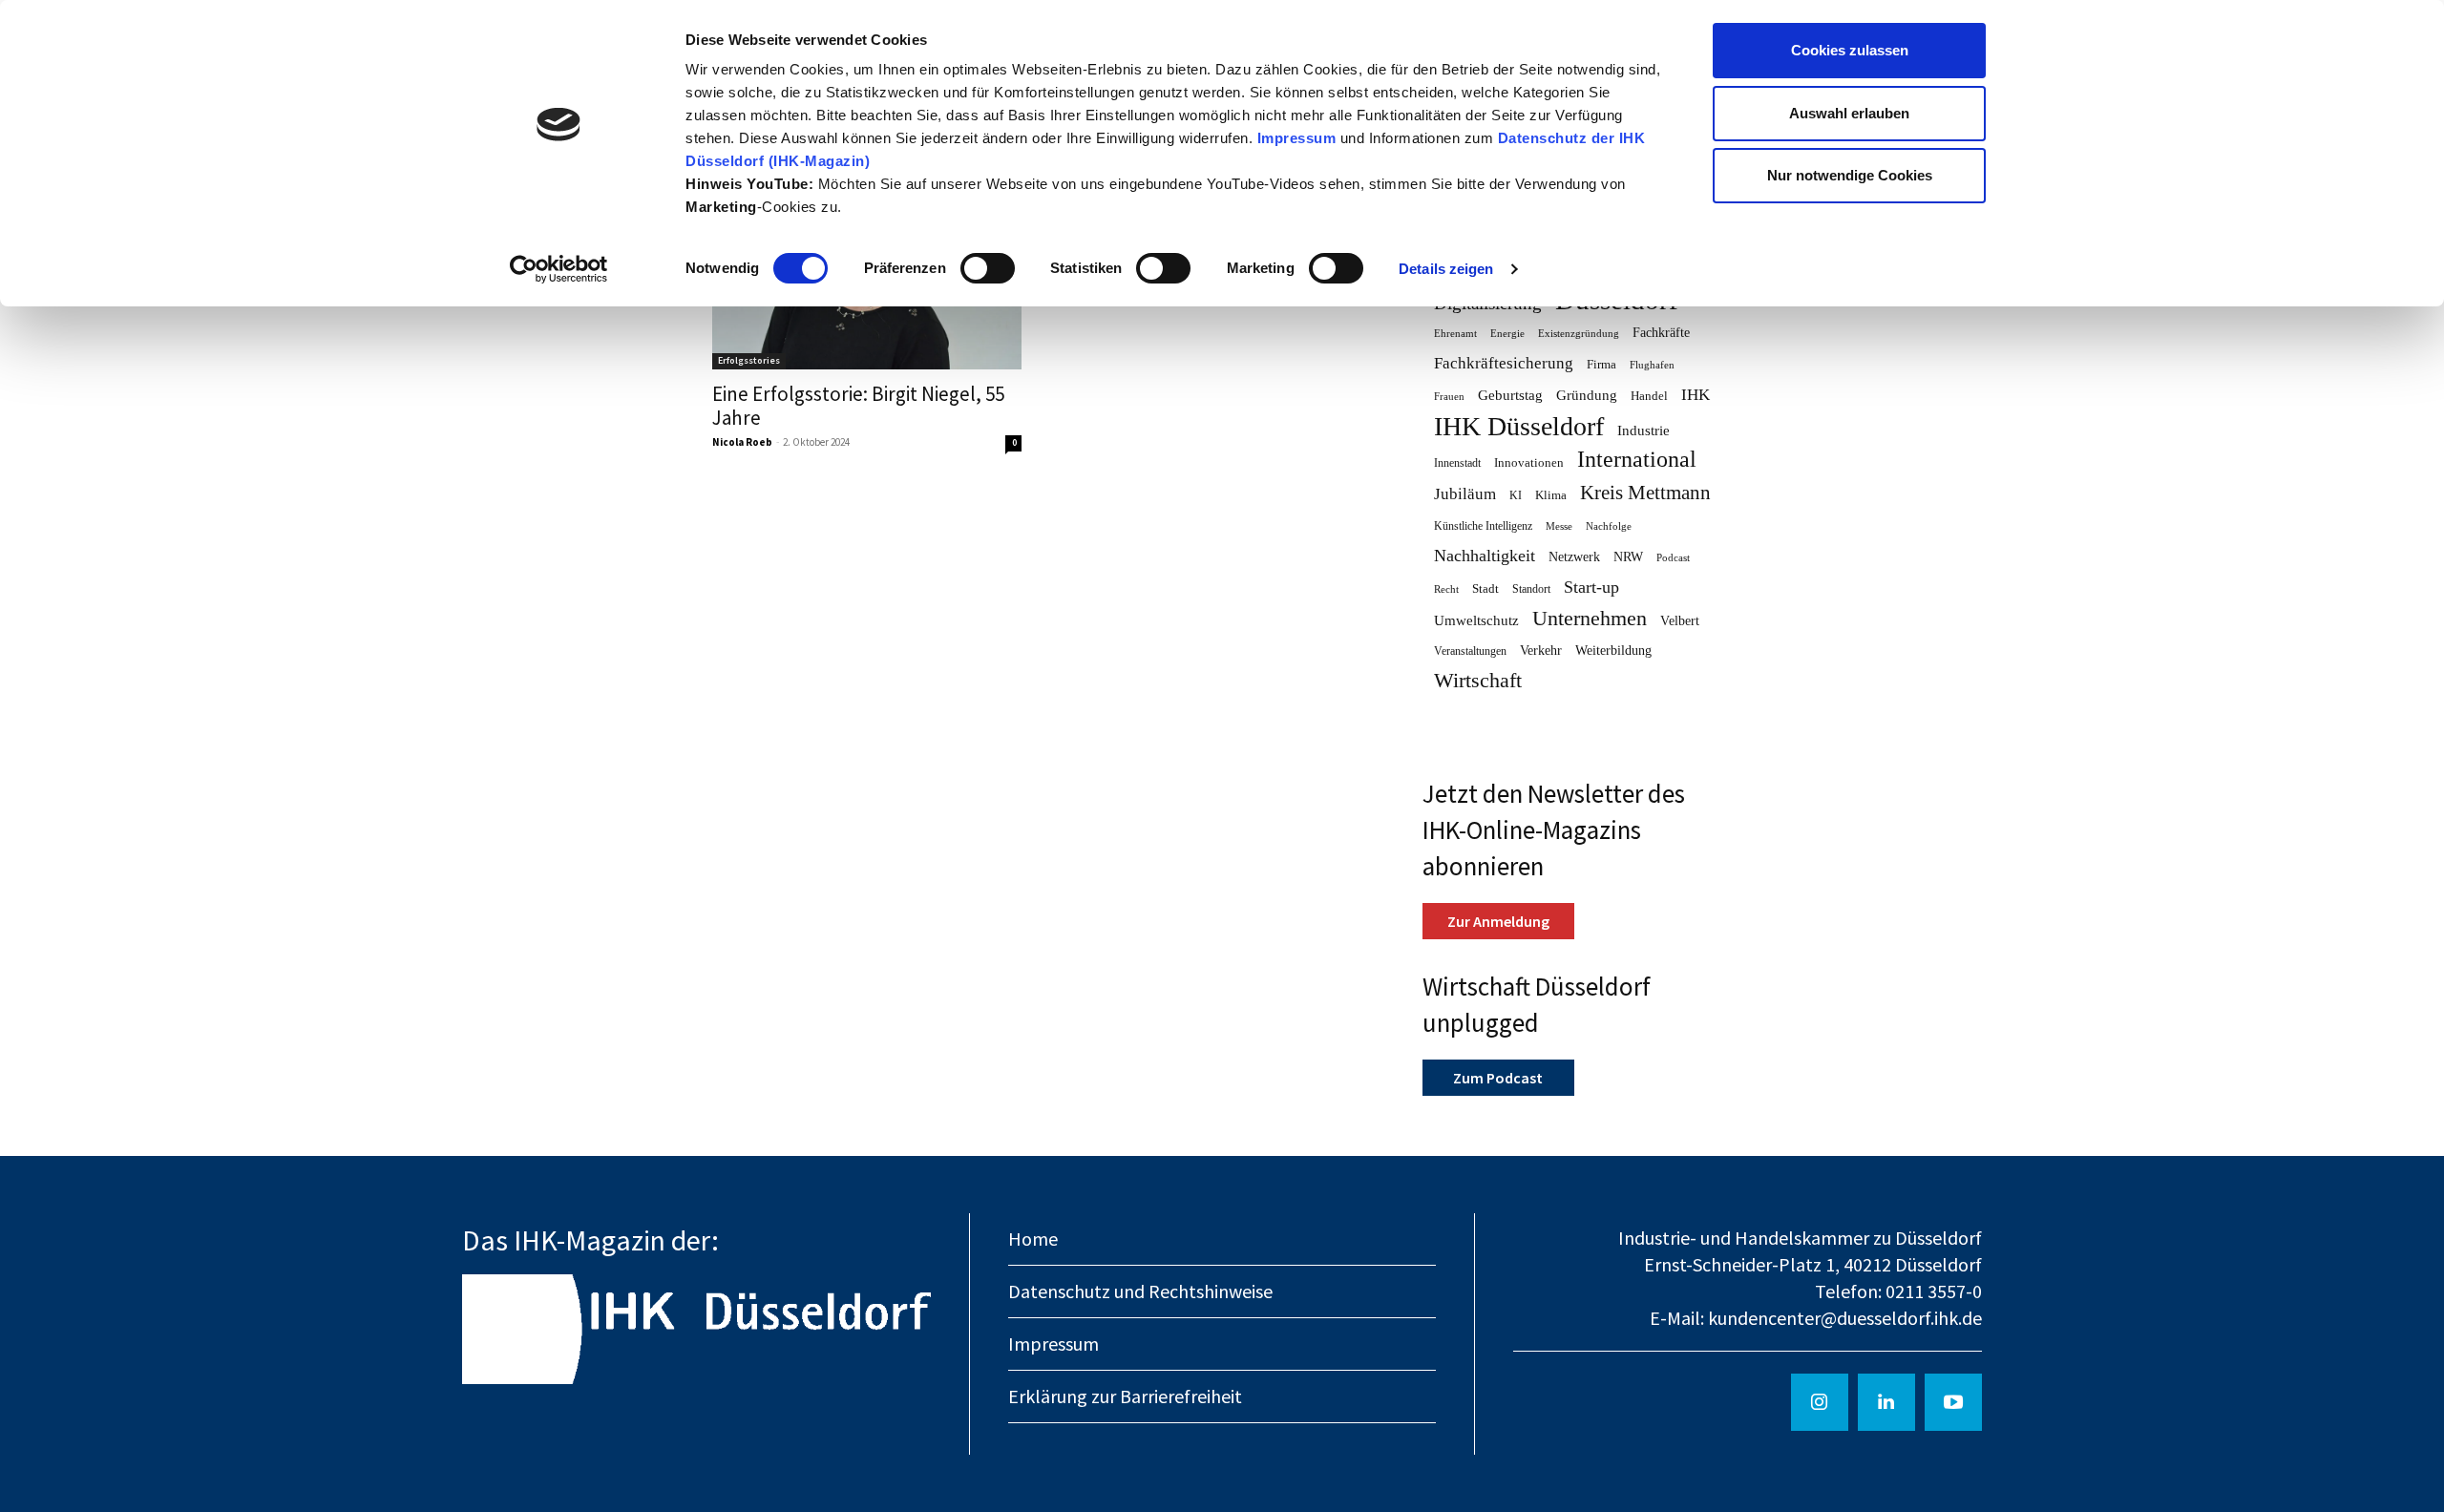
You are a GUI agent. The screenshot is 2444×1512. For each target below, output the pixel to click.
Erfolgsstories (749, 360)
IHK (1696, 395)
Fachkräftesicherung (1504, 363)
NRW (1628, 556)
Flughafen (1652, 365)
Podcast (1673, 558)
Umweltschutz (1476, 620)
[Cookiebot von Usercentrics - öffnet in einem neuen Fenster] (559, 269)
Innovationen (1529, 462)
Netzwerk (1574, 557)
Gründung (1587, 395)
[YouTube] (1953, 1402)
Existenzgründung (1579, 333)
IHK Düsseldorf (1519, 426)
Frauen (1449, 397)
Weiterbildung (1613, 650)
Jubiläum (1465, 494)
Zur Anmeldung (1498, 921)
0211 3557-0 (1934, 1291)
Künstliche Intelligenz (1483, 526)
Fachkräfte (1661, 333)
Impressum (1299, 138)
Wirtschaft (1478, 681)
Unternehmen (1590, 619)
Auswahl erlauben (1849, 113)
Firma (1601, 364)
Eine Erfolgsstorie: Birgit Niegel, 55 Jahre (858, 406)
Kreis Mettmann (1645, 493)
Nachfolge (1609, 526)
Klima (1551, 495)
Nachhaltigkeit (1485, 556)
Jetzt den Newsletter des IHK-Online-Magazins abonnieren (1554, 829)
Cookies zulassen (1850, 50)
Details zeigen (1446, 269)
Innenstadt (1457, 463)
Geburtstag (1510, 395)
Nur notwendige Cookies (1850, 175)
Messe (1559, 526)
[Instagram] (1820, 1402)
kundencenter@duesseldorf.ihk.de (1845, 1318)
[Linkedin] (1886, 1402)
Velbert (1680, 621)
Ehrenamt (1455, 334)
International (1637, 460)
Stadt (1485, 588)
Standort (1531, 589)
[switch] (988, 268)
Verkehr (1541, 650)
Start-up (1591, 587)
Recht (1446, 589)
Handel (1649, 396)
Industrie (1643, 430)
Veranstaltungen (1470, 651)
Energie (1507, 334)
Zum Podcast (1498, 1078)
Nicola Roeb (742, 442)
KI (1516, 495)
